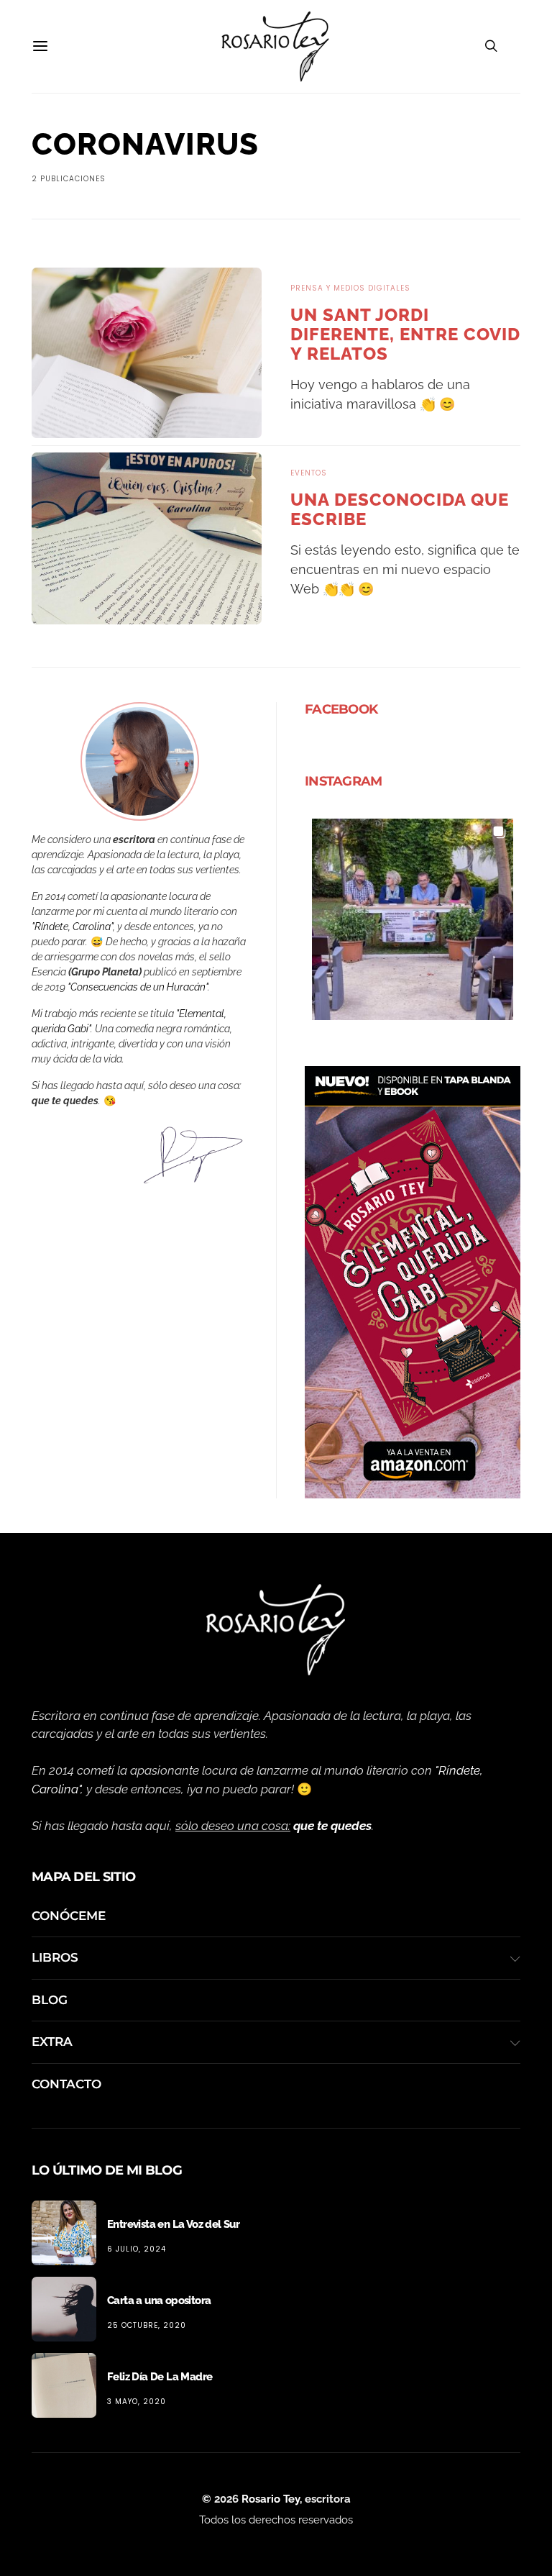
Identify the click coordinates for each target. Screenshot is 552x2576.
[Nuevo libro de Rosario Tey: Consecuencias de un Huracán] (413, 1280)
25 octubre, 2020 (147, 2325)
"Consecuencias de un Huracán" (138, 987)
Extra (52, 2042)
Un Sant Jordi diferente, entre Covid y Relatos (405, 334)
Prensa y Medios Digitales (350, 288)
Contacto (66, 2084)
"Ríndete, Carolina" (72, 927)
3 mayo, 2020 (137, 2402)
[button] (413, 919)
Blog (50, 2000)
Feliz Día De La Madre (160, 2377)
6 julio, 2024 (137, 2249)
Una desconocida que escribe (400, 509)
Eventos (309, 473)
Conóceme (69, 1916)
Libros (55, 1957)
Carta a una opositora (159, 2300)
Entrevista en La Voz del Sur (173, 2224)
